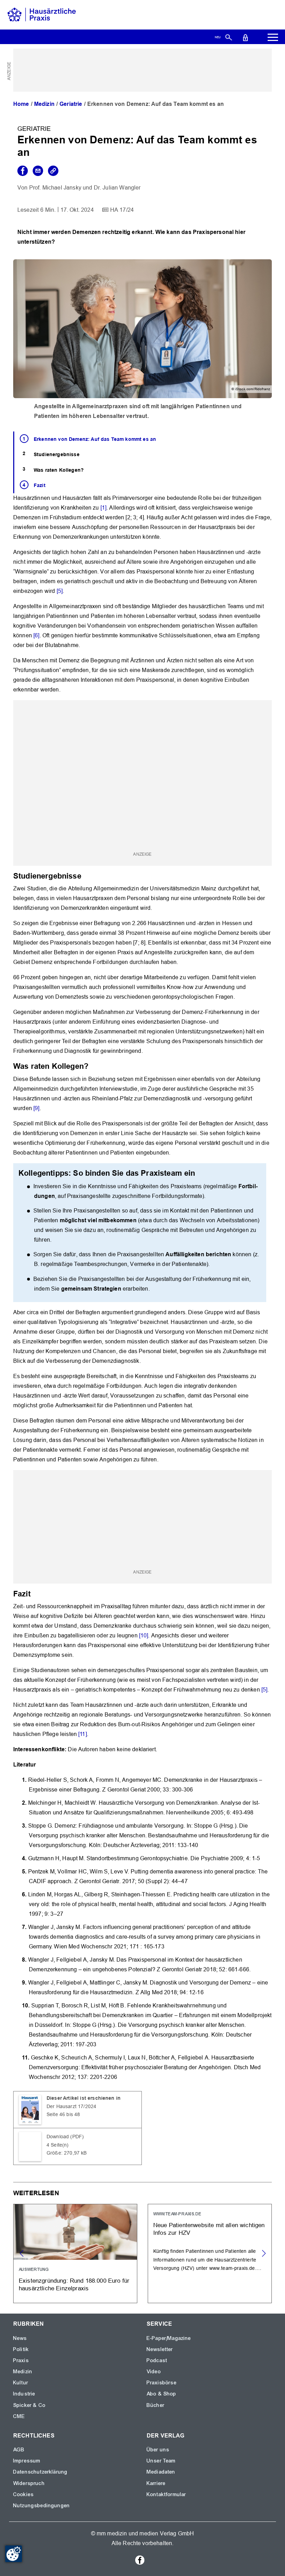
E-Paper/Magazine (169, 2338)
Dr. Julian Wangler (117, 188)
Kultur (21, 2383)
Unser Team (161, 2461)
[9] (36, 1108)
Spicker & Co (29, 2405)
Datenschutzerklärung (40, 2472)
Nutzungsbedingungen (42, 2506)
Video (154, 2372)
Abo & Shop (162, 2394)
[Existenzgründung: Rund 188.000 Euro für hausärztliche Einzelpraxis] (75, 2254)
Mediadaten (161, 2472)
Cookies (23, 2494)
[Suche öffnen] (229, 37)
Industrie (24, 2394)
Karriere (156, 2483)
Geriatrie (71, 104)
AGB (19, 2450)
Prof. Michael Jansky (55, 188)
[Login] (245, 37)
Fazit (40, 485)
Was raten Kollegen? (59, 470)
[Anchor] (85, 875)
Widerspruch (29, 2483)
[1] (103, 508)
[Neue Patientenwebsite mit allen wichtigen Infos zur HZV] (210, 2254)
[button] (264, 2254)
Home (21, 104)
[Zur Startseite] (42, 14)
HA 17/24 (122, 210)
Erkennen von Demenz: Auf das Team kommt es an (95, 439)
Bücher (156, 2405)
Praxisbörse (162, 2383)
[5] (60, 591)
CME (19, 2416)
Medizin (44, 104)
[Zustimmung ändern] (14, 2554)
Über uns (158, 2450)
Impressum (27, 2461)
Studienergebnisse (57, 454)
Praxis (21, 2360)
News (20, 2338)
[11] (83, 1734)
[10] (144, 1635)
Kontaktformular (166, 2494)
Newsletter (160, 2349)
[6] (36, 635)
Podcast (157, 2360)
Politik (21, 2349)
